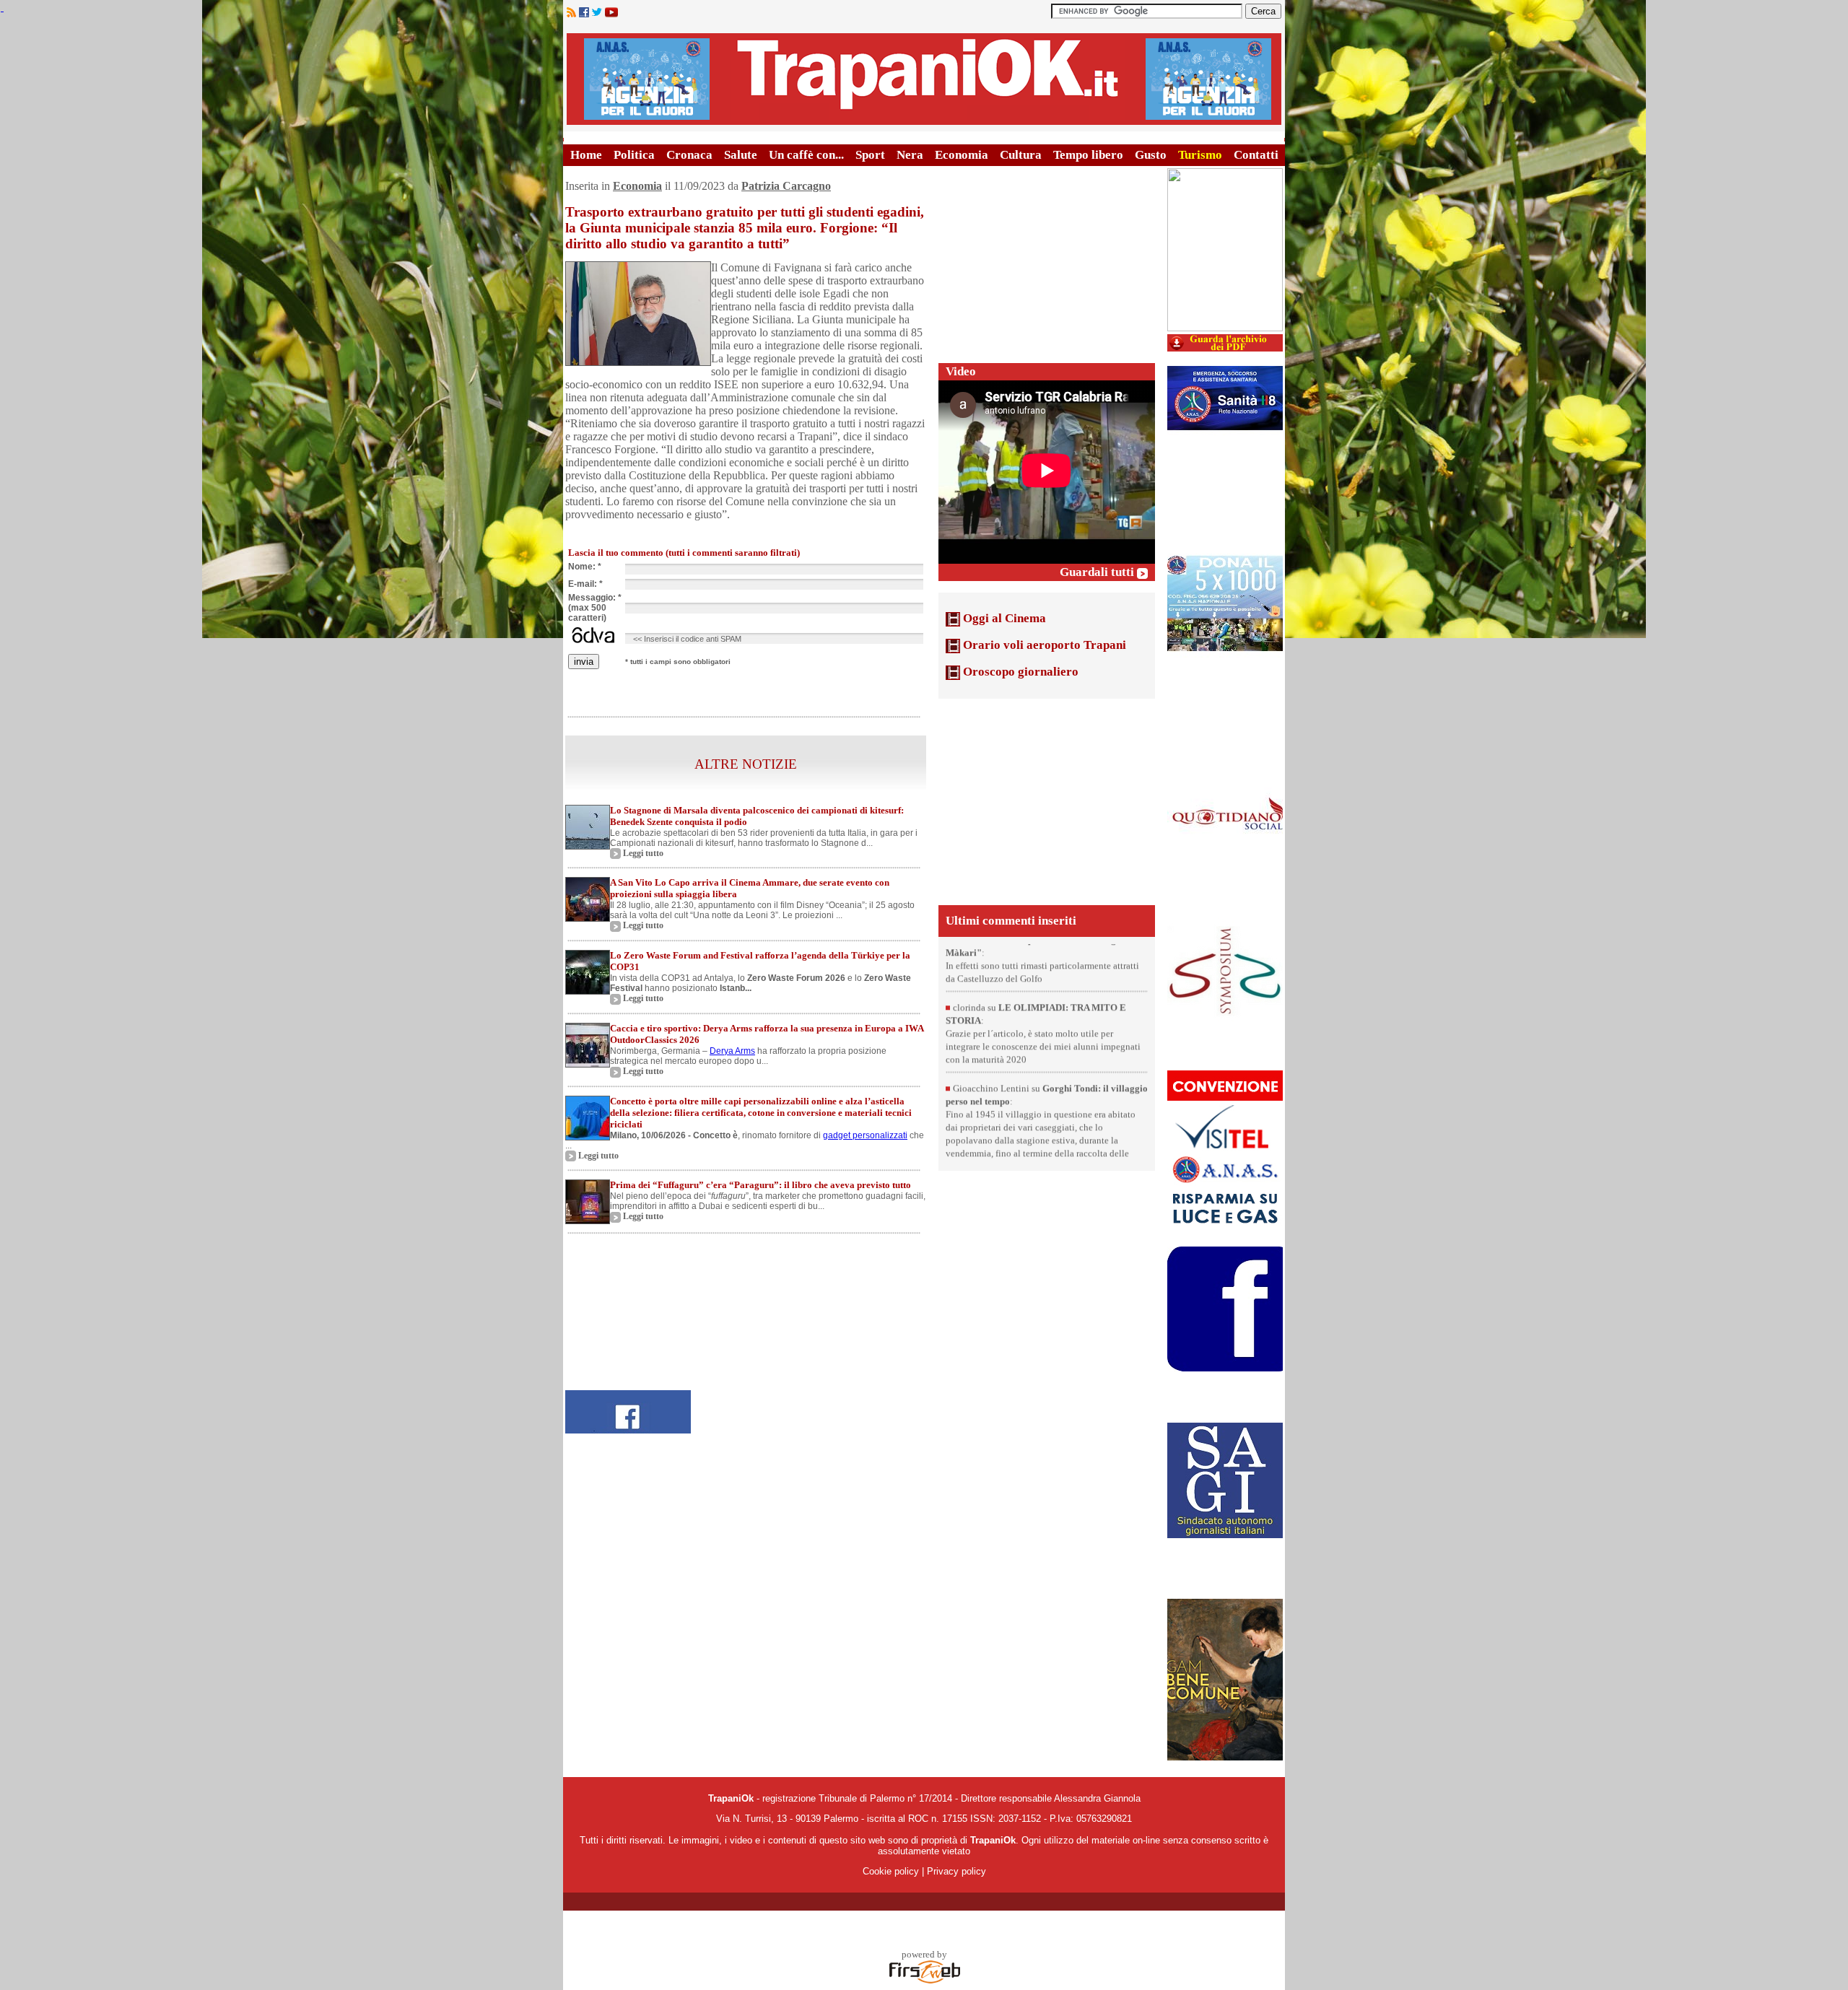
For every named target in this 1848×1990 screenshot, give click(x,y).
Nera (910, 155)
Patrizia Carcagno (786, 186)
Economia (962, 155)
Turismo (1200, 155)
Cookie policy (891, 1871)
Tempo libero (1088, 155)
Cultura (1021, 155)
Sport (870, 155)
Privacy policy (956, 1871)
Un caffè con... (806, 155)
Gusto (1151, 155)
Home (586, 155)
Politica (634, 155)
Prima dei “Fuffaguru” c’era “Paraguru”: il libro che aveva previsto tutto (760, 1185)
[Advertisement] (1047, 258)
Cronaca (689, 155)
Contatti (1256, 155)
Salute (741, 155)
